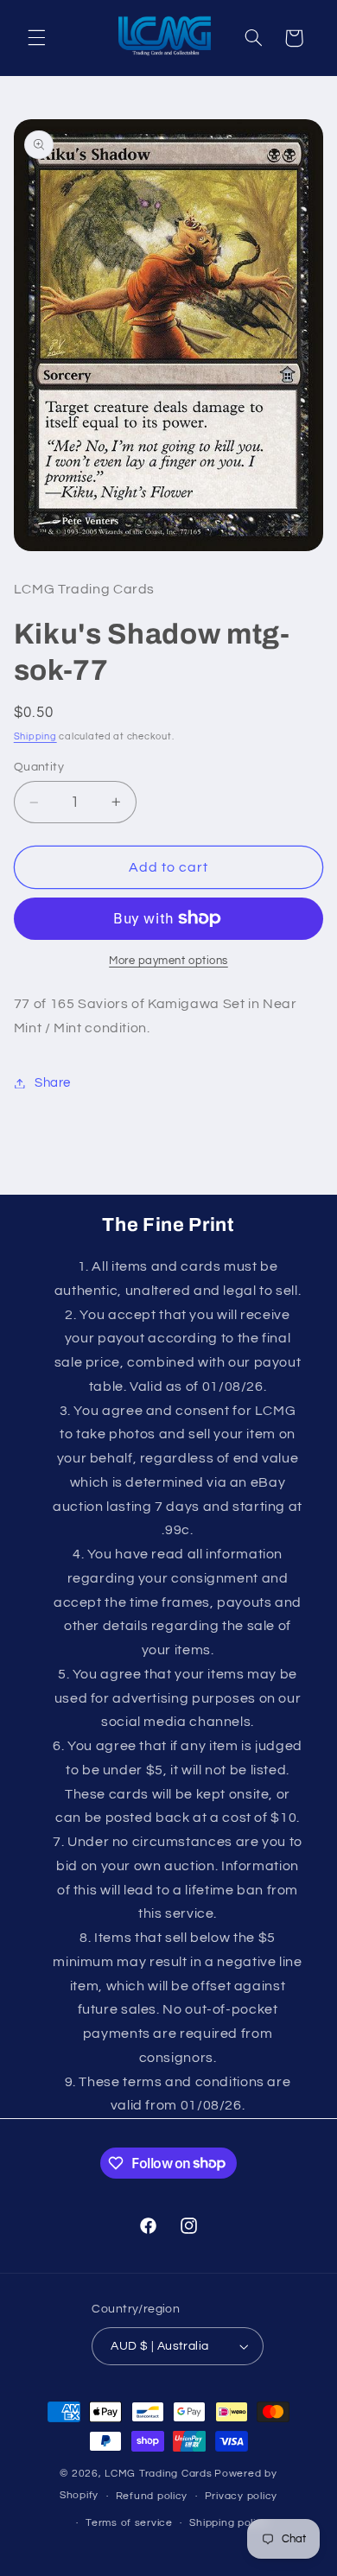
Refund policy (152, 2496)
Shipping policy (229, 2523)
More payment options (168, 961)
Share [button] (53, 1083)
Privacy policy (241, 2496)
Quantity (39, 767)
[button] (36, 38)
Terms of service (129, 2523)
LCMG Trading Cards (158, 2474)
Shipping (35, 736)
